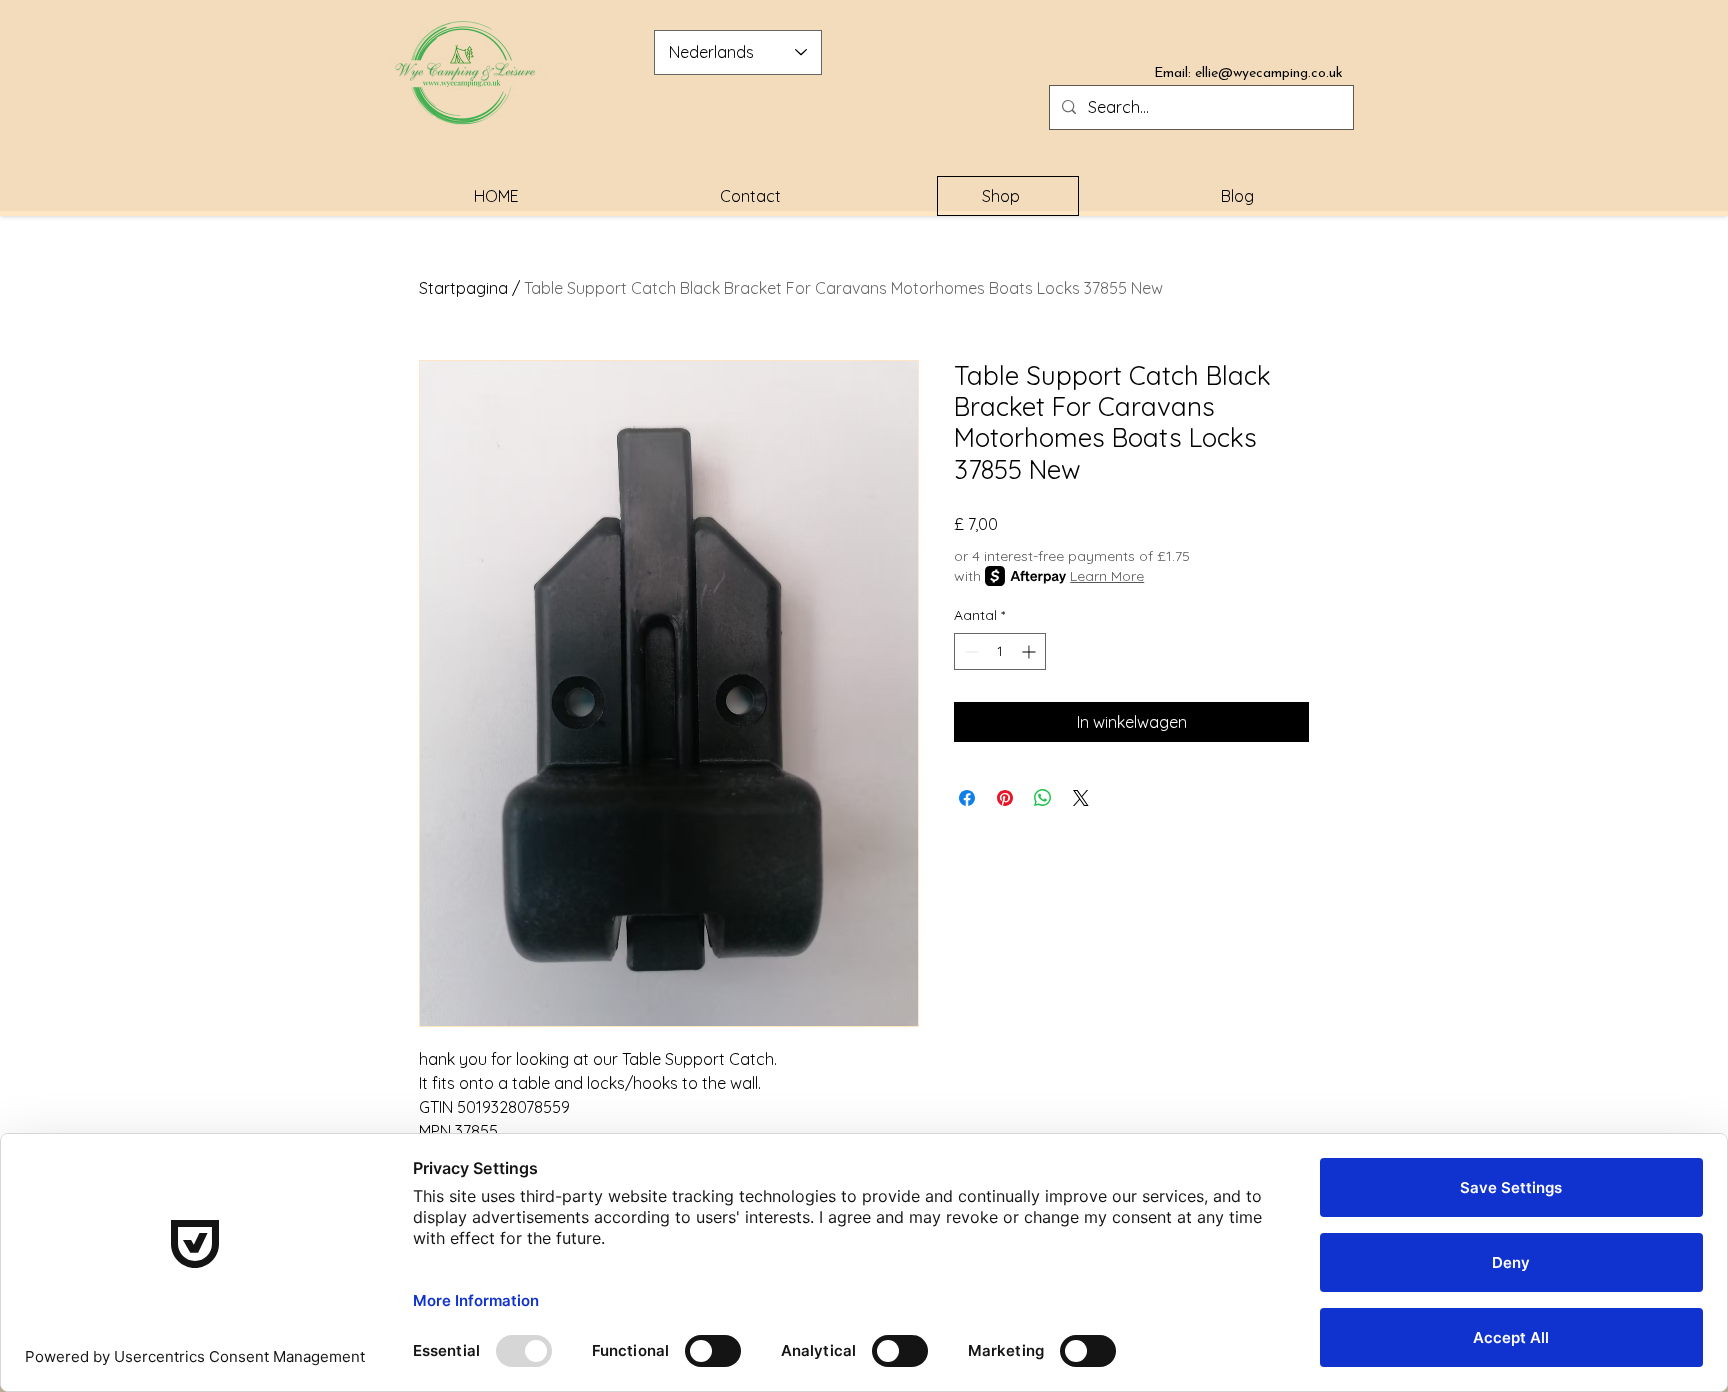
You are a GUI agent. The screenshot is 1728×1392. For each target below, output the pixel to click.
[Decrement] (969, 651)
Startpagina (463, 288)
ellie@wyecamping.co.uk (1269, 73)
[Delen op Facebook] (967, 798)
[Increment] (1030, 651)
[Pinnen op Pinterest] (1005, 798)
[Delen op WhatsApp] (1043, 798)
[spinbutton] (1000, 651)
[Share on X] (1081, 798)
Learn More (1107, 576)
